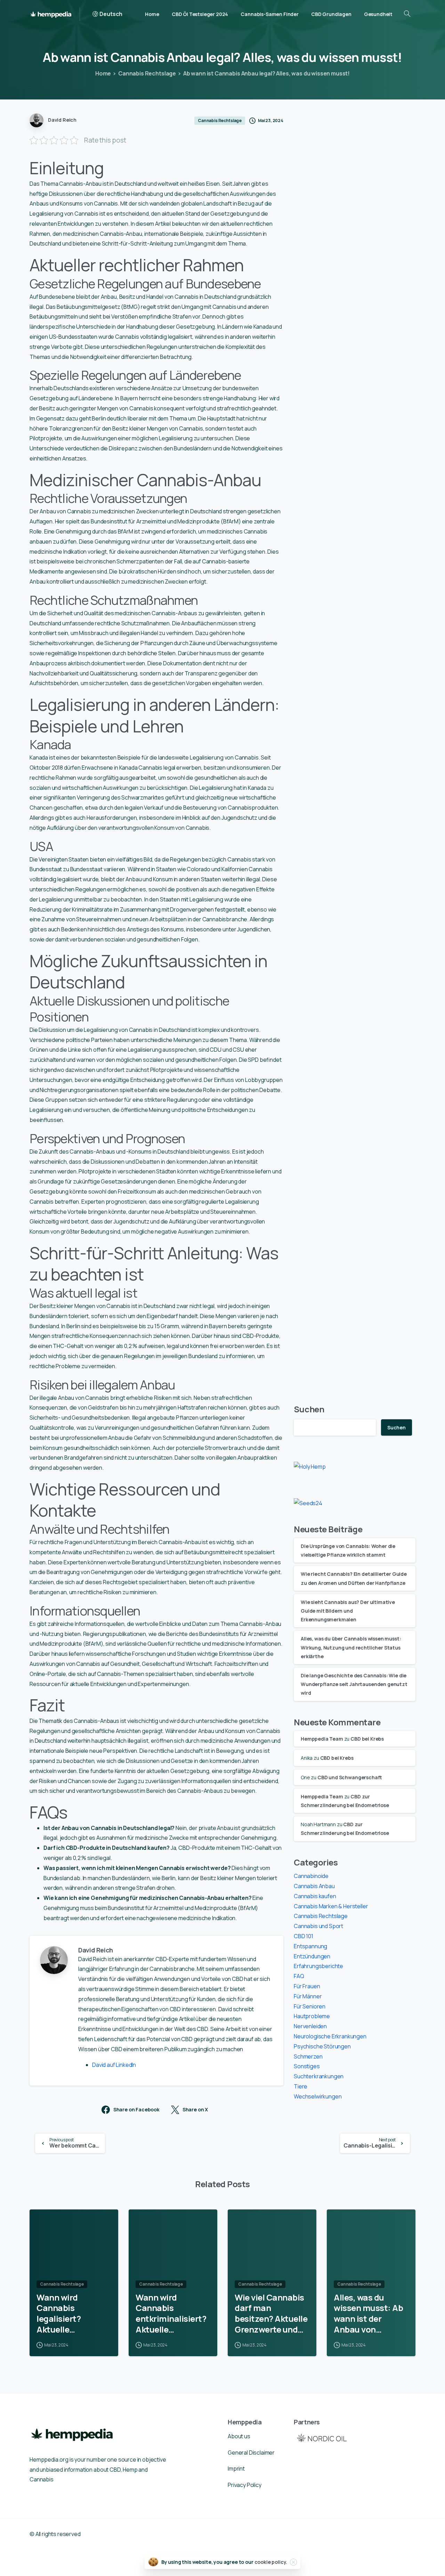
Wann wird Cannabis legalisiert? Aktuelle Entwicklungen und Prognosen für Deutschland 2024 (73, 2314)
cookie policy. (271, 2562)
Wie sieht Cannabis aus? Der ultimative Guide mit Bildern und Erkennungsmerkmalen (348, 1611)
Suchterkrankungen (319, 2076)
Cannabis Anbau (314, 1886)
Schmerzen (308, 2056)
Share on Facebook (136, 2110)
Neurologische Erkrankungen (330, 2036)
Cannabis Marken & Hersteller (331, 1906)
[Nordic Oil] (322, 2438)
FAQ (299, 1976)
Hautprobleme (312, 2016)
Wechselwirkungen (318, 2096)
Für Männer (308, 1996)
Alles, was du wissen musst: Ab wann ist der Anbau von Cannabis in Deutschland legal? (368, 2314)
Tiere (301, 2086)
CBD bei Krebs (367, 1739)
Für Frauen (307, 1986)
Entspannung (310, 1946)
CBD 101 (304, 1936)
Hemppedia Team (322, 1739)
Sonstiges (307, 2066)
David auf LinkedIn (114, 2065)
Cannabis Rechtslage (147, 73)
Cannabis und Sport (318, 1926)
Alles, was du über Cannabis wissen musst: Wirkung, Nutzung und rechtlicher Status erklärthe (351, 1647)
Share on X (195, 2110)
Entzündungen (312, 1956)
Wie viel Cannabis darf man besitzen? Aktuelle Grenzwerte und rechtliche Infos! (271, 2314)
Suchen (309, 1409)
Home (103, 73)
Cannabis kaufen (315, 1896)
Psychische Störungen (322, 2046)
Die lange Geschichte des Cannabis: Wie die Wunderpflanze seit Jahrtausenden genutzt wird (354, 1684)
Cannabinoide (311, 1876)
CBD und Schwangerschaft (350, 1777)
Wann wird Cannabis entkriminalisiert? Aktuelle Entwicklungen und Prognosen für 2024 (172, 2314)
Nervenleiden (310, 2026)
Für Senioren (310, 2006)
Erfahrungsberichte (318, 1966)
